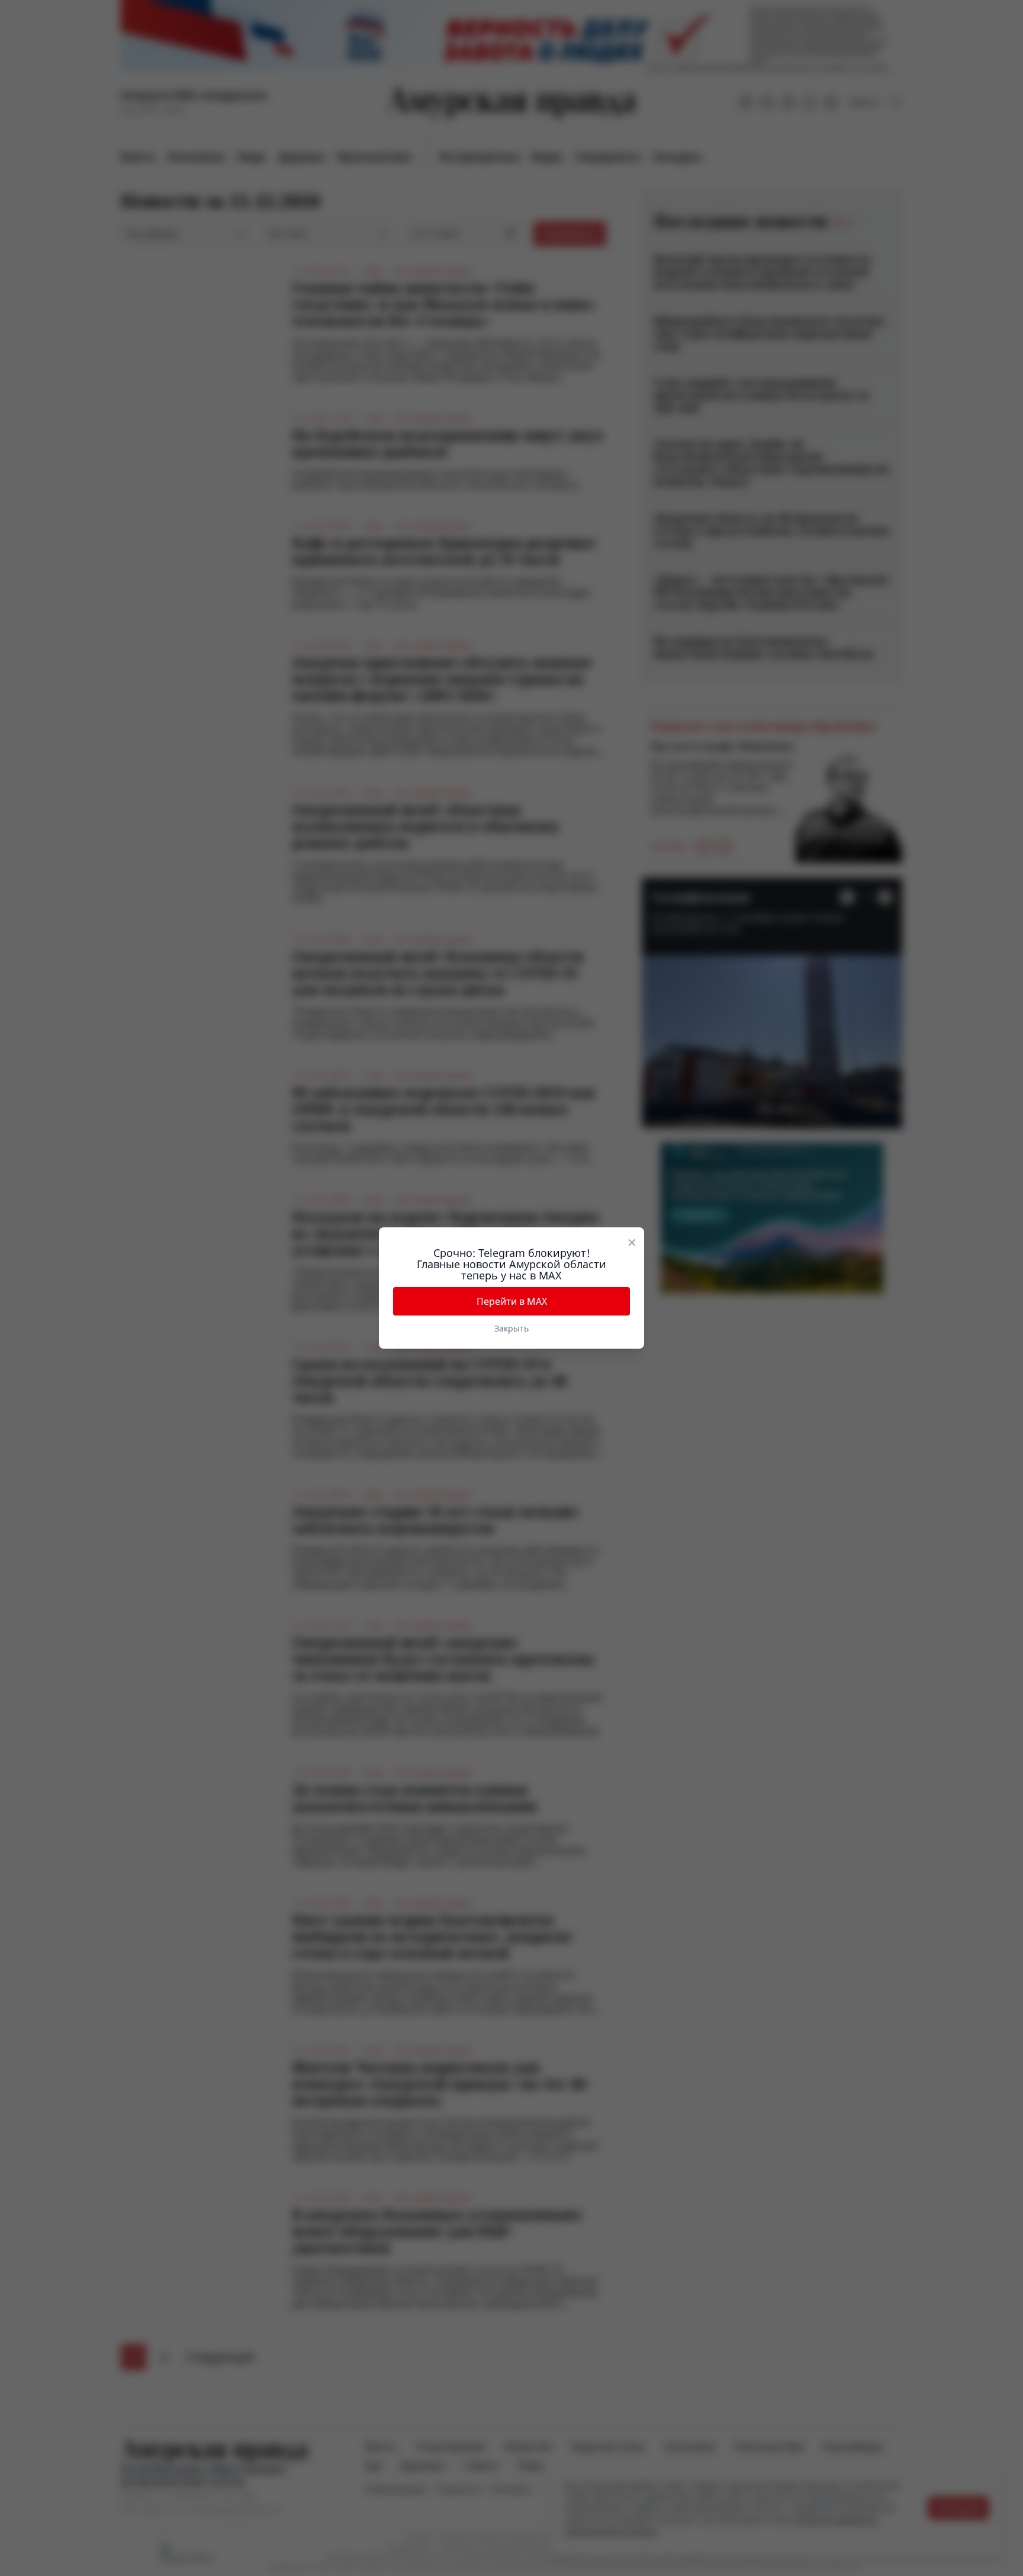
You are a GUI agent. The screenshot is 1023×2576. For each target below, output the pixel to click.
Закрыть (511, 1328)
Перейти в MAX (512, 1301)
